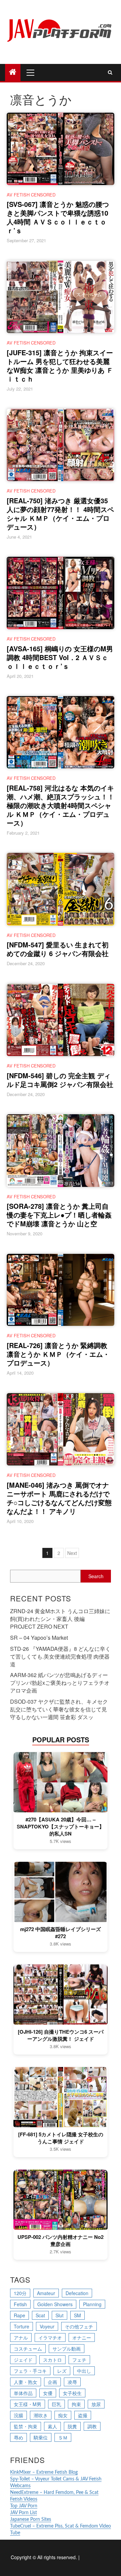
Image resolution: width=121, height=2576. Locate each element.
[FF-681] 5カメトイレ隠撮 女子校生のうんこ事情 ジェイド (61, 2138)
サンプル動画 (67, 2349)
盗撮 (83, 2415)
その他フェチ (79, 2326)
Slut (59, 2315)
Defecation (77, 2293)
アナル (21, 2337)
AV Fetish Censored (31, 195)
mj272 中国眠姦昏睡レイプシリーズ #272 (61, 1933)
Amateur (46, 2293)
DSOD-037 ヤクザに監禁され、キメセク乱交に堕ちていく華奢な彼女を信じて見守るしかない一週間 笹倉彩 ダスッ (59, 1709)
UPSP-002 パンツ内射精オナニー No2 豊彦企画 (61, 2241)
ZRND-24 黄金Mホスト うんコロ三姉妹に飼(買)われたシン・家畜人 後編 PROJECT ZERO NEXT (60, 1619)
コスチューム (28, 2349)
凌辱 (72, 2382)
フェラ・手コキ (30, 2371)
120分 (20, 2293)
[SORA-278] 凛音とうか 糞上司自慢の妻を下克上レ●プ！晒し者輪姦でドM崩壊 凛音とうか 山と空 (59, 1215)
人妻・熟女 (26, 2382)
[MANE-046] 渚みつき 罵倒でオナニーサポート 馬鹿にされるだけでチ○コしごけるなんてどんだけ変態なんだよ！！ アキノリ (59, 1498)
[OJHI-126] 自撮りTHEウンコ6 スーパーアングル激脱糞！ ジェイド (61, 2035)
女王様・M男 (28, 2404)
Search (96, 1576)
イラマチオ (50, 2337)
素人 (52, 2426)
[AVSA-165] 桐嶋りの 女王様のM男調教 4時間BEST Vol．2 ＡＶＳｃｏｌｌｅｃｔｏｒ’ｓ (60, 657)
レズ (62, 2371)
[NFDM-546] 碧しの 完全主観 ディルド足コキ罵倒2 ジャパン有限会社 (60, 1080)
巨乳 (56, 2404)
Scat (40, 2315)
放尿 (96, 2404)
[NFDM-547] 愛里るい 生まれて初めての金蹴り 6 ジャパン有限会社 (58, 949)
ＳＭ (63, 2437)
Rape (19, 2315)
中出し (84, 2371)
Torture (22, 2326)
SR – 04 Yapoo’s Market (39, 1638)
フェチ (79, 2360)
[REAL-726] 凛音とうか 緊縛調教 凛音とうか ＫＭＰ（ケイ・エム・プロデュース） (58, 1354)
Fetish (20, 2304)
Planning (92, 2304)
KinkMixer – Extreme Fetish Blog (44, 2472)
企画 (52, 2382)
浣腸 (18, 2415)
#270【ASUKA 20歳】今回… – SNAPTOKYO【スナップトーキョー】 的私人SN (61, 1827)
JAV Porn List (24, 2513)
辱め (18, 2437)
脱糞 (72, 2426)
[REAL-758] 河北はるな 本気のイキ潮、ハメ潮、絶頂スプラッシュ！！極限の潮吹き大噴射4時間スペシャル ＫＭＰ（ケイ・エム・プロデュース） (61, 805)
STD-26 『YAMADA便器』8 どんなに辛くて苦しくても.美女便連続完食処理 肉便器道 (60, 1656)
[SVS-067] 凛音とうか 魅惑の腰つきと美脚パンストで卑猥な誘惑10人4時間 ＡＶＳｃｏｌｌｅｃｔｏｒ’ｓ (58, 217)
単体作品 (23, 2393)
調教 (92, 2426)
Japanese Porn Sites (31, 2519)
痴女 (63, 2415)
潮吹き (41, 2415)
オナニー (82, 2337)
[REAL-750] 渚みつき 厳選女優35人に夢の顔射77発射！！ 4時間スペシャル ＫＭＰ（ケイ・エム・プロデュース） (60, 514)
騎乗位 (41, 2437)
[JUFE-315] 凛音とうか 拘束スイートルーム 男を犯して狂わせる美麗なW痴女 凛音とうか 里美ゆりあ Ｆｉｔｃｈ (60, 366)
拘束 (76, 2404)
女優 (48, 2393)
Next (72, 1553)
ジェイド (23, 2360)
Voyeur (47, 2326)
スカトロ (52, 2360)
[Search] (110, 72)
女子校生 (72, 2393)
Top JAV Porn (24, 2506)
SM (77, 2315)
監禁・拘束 (26, 2426)
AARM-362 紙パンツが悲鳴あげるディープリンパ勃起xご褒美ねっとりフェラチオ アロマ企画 (60, 1683)
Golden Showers (55, 2304)
